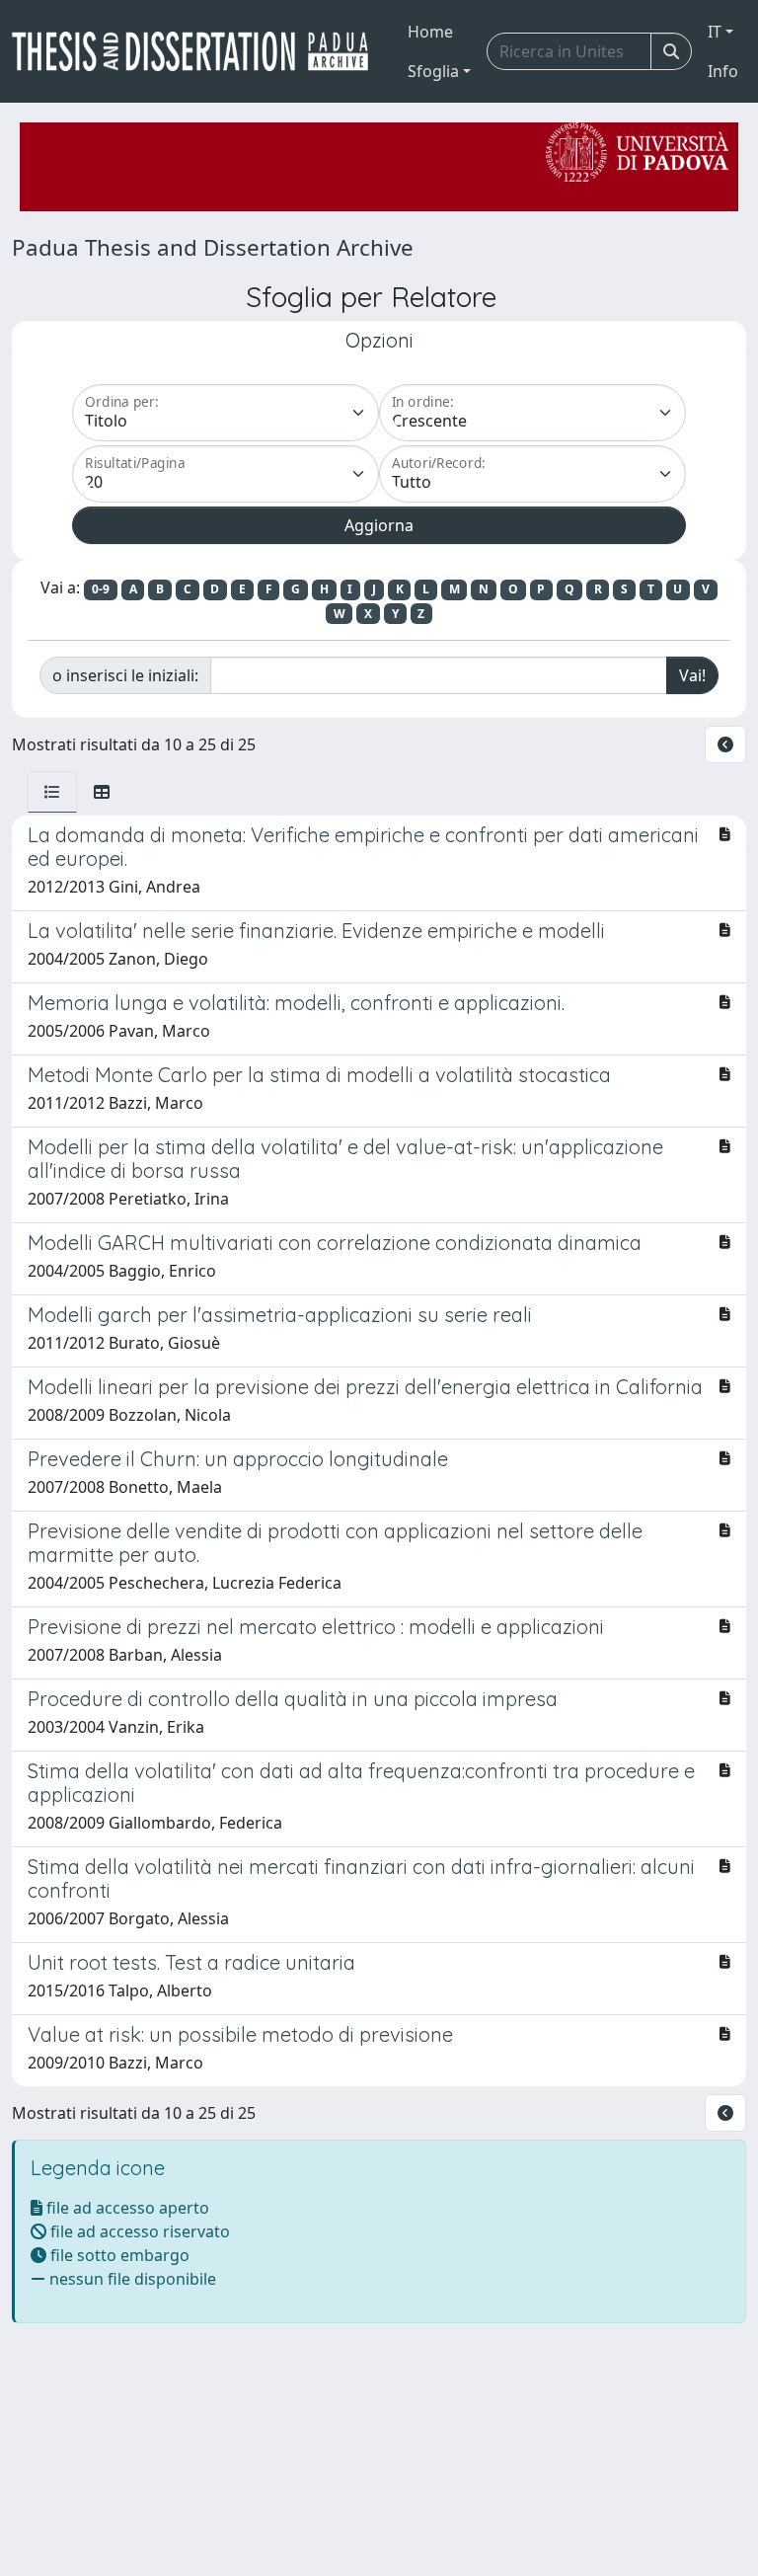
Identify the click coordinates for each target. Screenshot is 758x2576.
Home (430, 32)
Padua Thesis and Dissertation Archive (213, 247)
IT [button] (715, 32)
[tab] (52, 792)
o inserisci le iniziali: (125, 675)
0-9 (101, 589)
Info (723, 71)
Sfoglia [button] (433, 71)
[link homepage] (198, 51)
